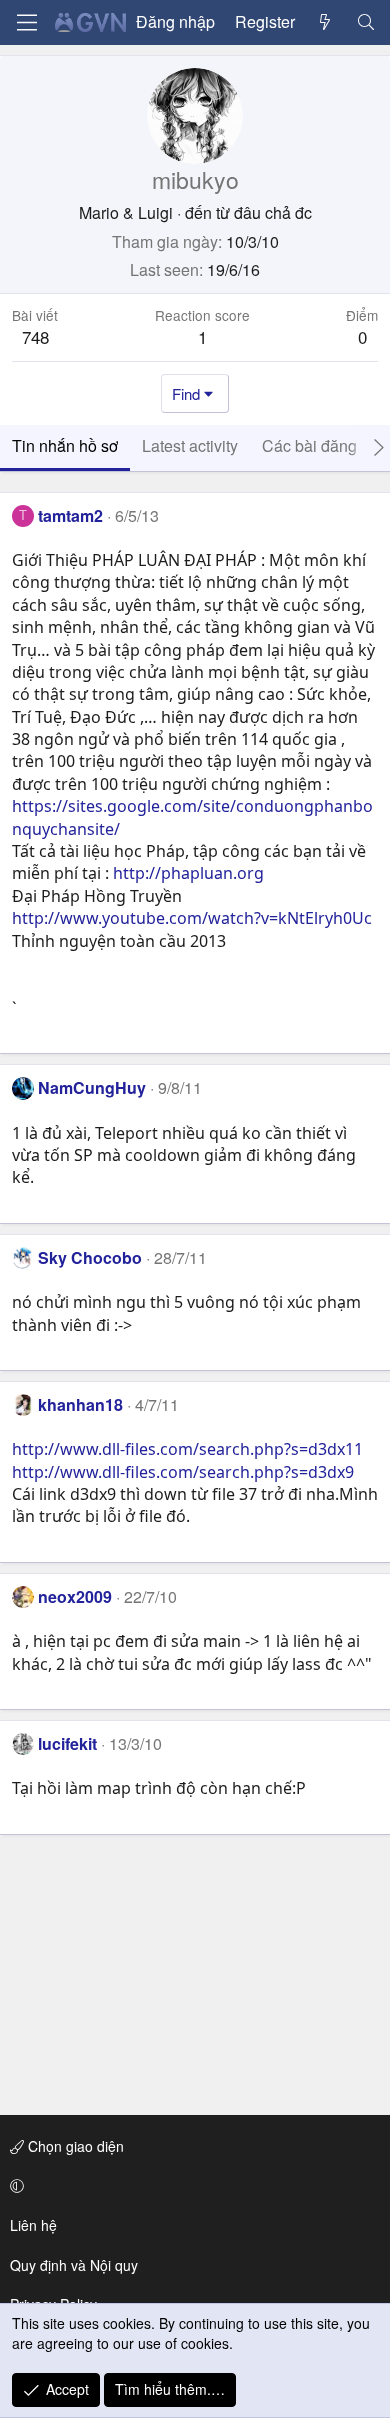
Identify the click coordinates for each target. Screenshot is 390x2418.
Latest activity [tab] (190, 445)
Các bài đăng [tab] (309, 445)
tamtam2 (70, 515)
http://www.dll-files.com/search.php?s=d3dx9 (183, 1472)
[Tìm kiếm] (365, 22)
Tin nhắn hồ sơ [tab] (65, 445)
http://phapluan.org (188, 873)
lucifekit (67, 1743)
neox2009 (75, 1596)
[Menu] (27, 22)
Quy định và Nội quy (74, 2265)
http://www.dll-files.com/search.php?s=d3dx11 (187, 1449)
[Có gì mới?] (325, 22)
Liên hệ (33, 2225)
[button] (191, 2186)
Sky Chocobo (90, 1257)
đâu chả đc (273, 212)
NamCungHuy (92, 1087)
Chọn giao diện (74, 2146)
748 (35, 336)
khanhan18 (80, 1404)
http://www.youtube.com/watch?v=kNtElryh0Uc (192, 918)
